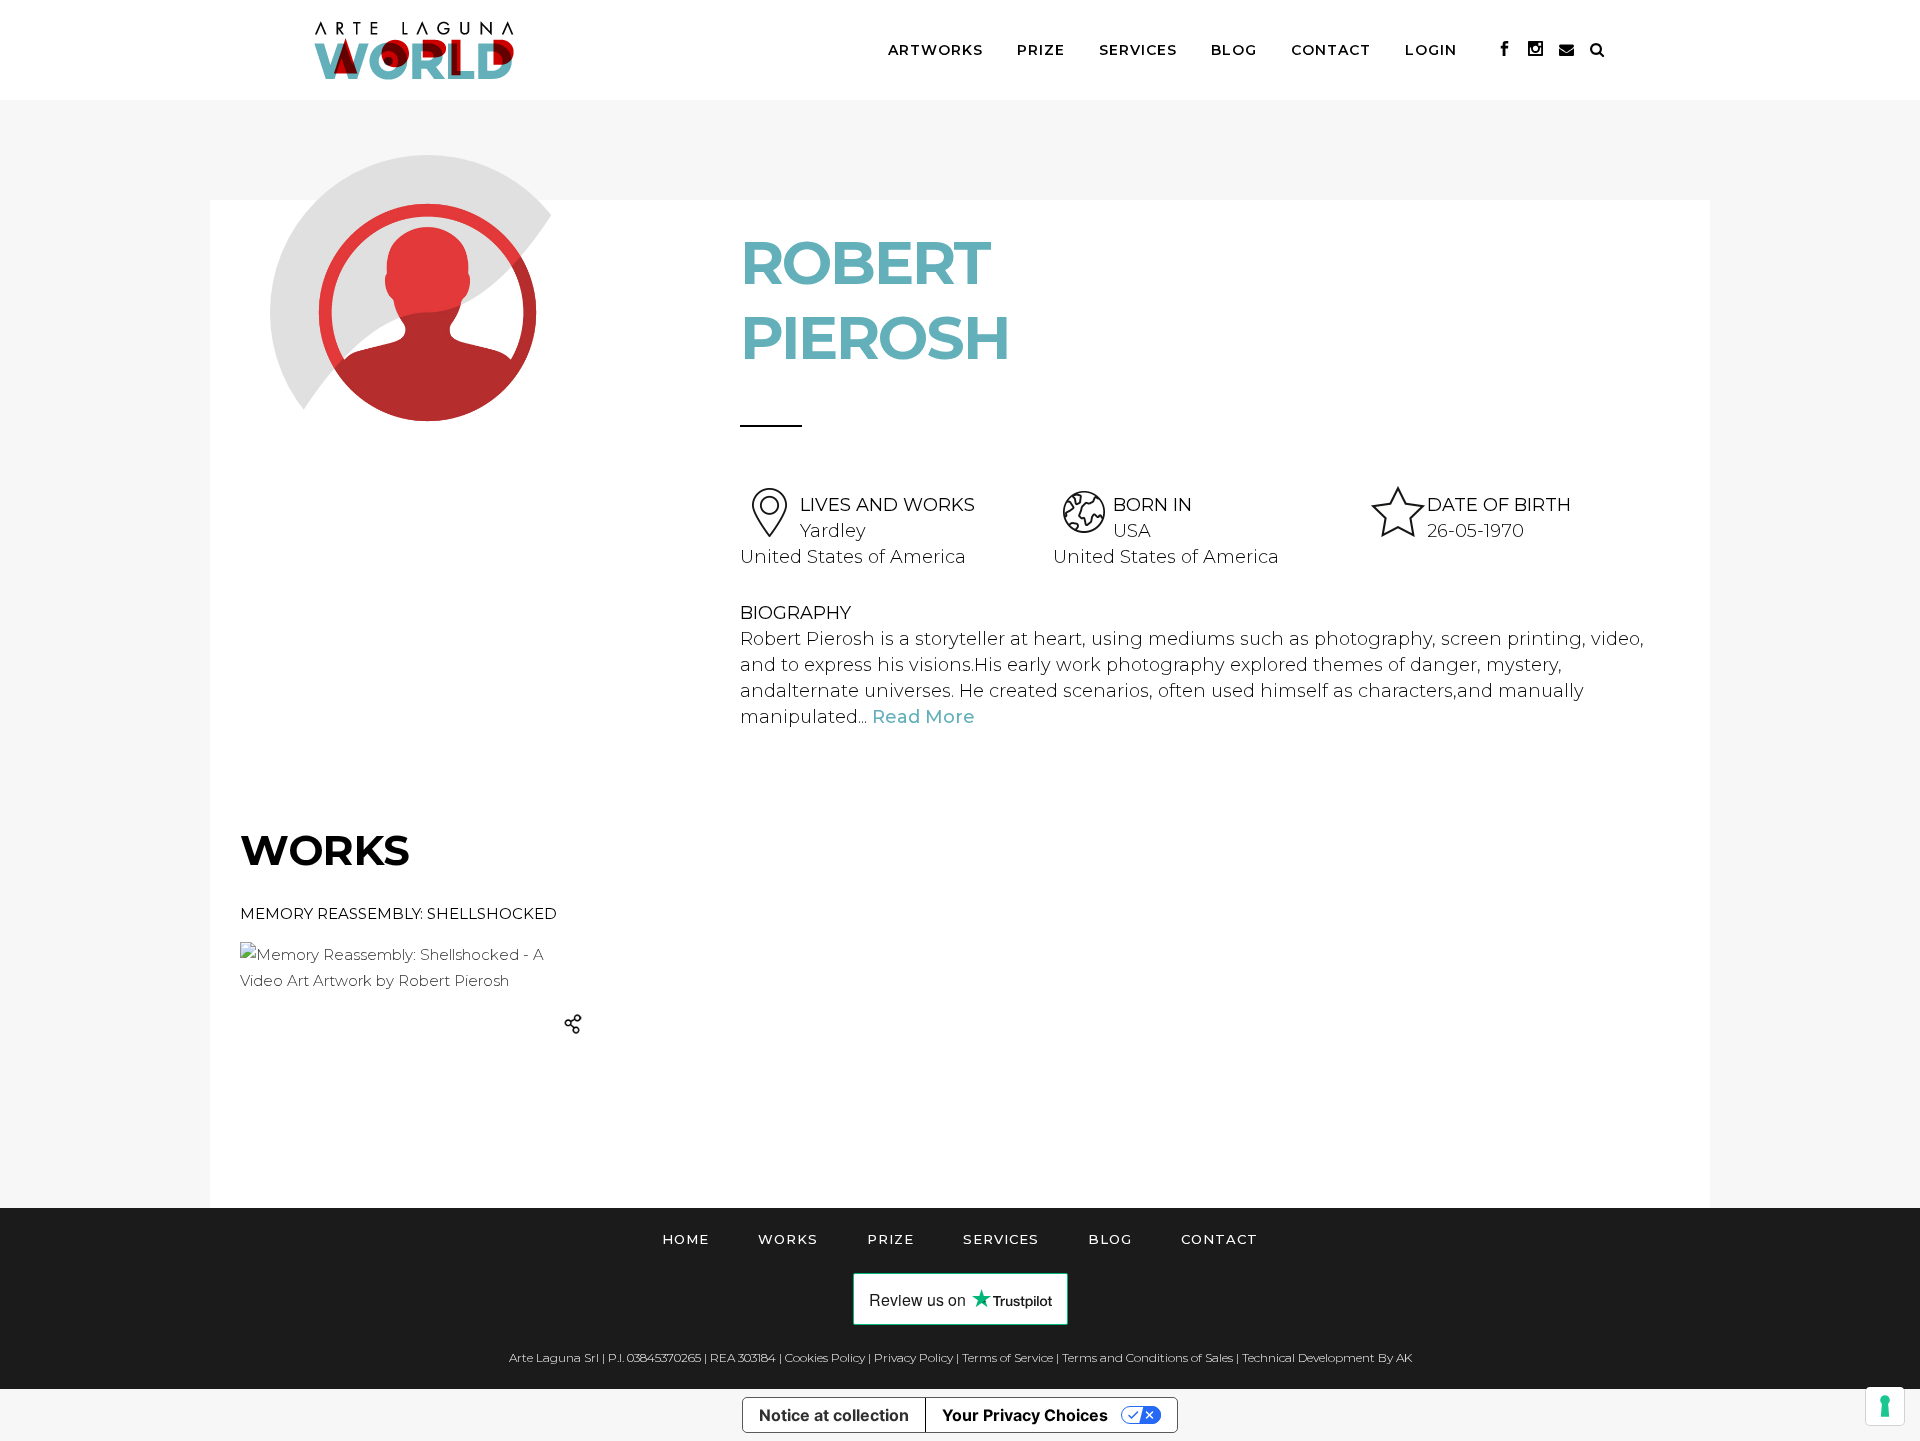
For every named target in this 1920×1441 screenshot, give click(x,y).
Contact (1219, 1239)
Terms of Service (1007, 1357)
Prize (890, 1239)
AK (1404, 1357)
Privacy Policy (913, 1357)
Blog (1110, 1239)
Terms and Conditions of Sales (1147, 1357)
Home (685, 1239)
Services (1001, 1239)
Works (788, 1239)
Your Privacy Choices (1025, 1415)
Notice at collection (834, 1415)
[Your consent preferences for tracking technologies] (1885, 1406)
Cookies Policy (825, 1357)
